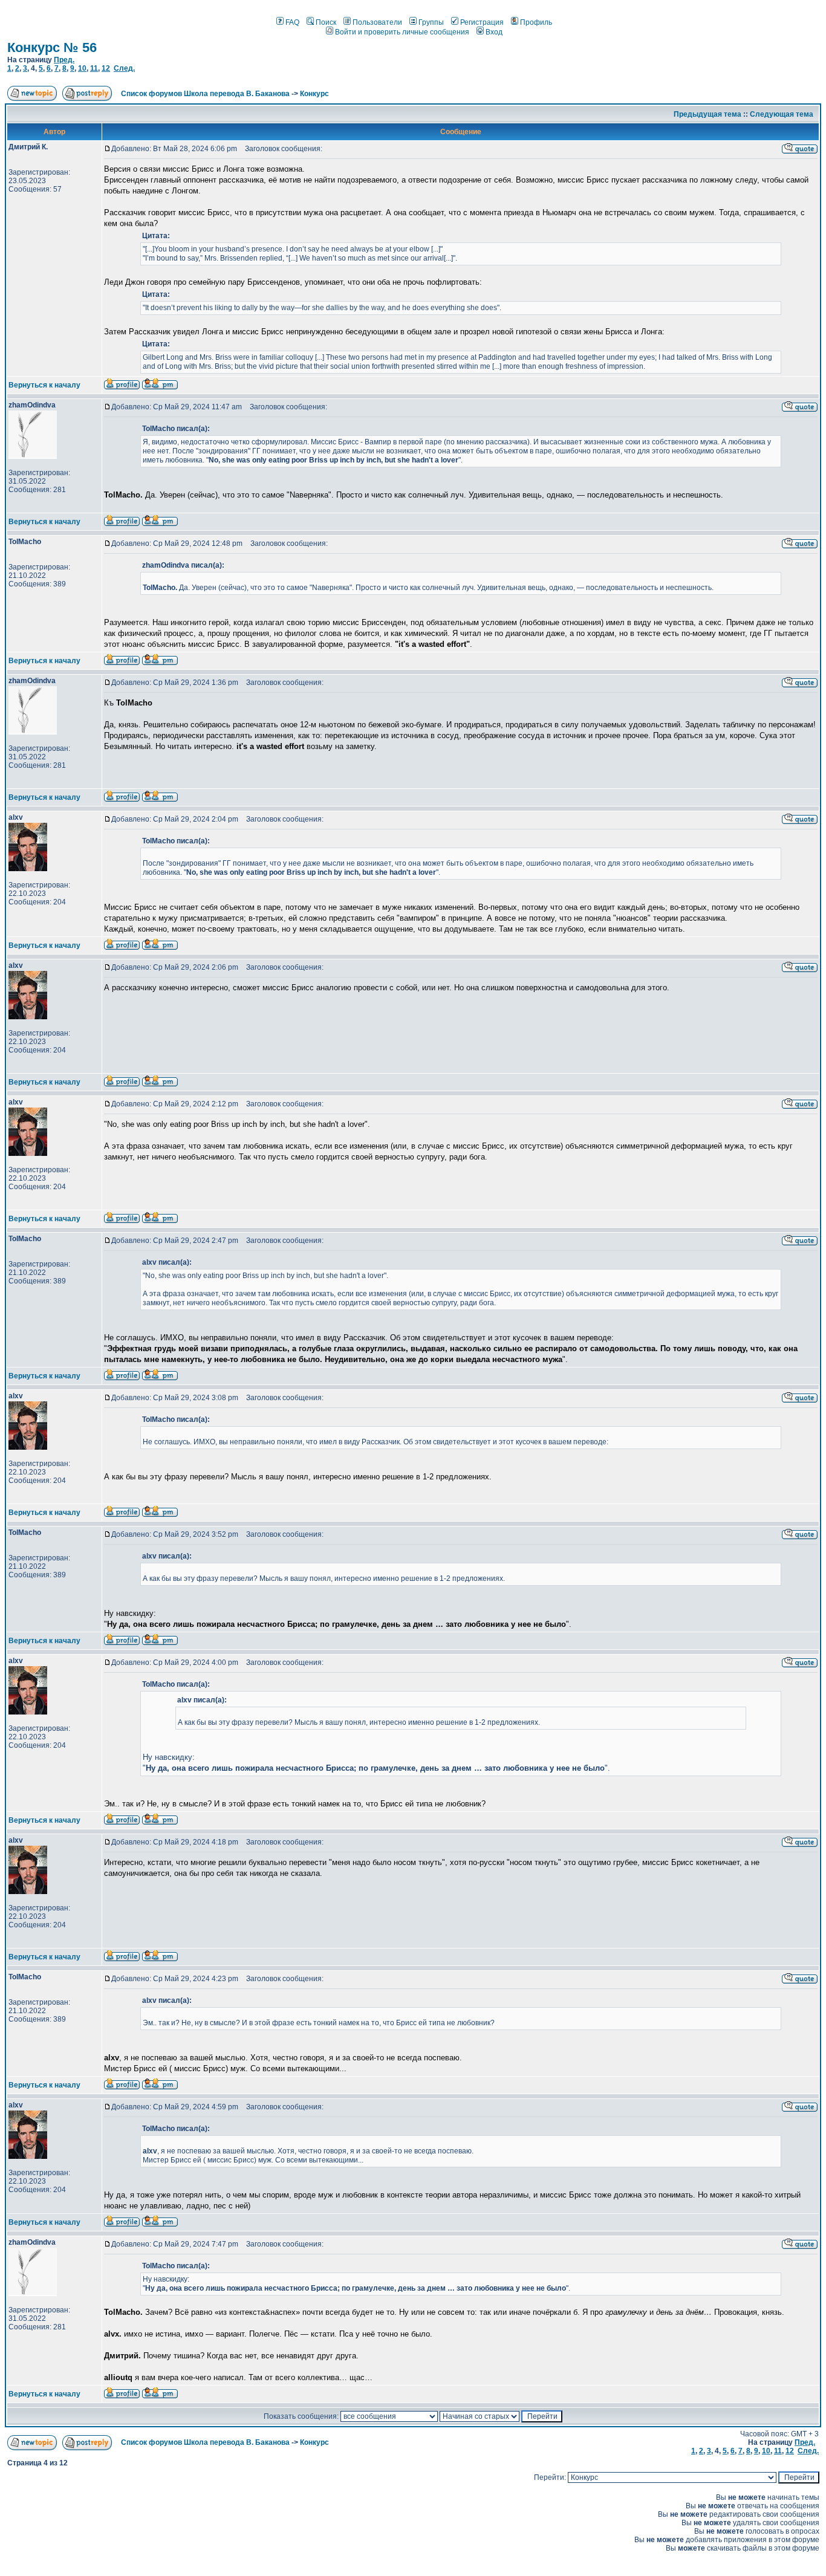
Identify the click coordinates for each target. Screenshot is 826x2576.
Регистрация (482, 22)
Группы (431, 22)
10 (82, 68)
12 (106, 68)
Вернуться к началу (44, 385)
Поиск (326, 22)
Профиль (536, 22)
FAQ (292, 22)
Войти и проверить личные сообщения (402, 32)
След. (124, 68)
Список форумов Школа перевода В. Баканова (205, 94)
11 (94, 68)
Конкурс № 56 (52, 47)
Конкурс (314, 94)
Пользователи (377, 22)
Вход (494, 32)
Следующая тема (782, 114)
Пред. (64, 60)
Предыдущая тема (707, 114)
